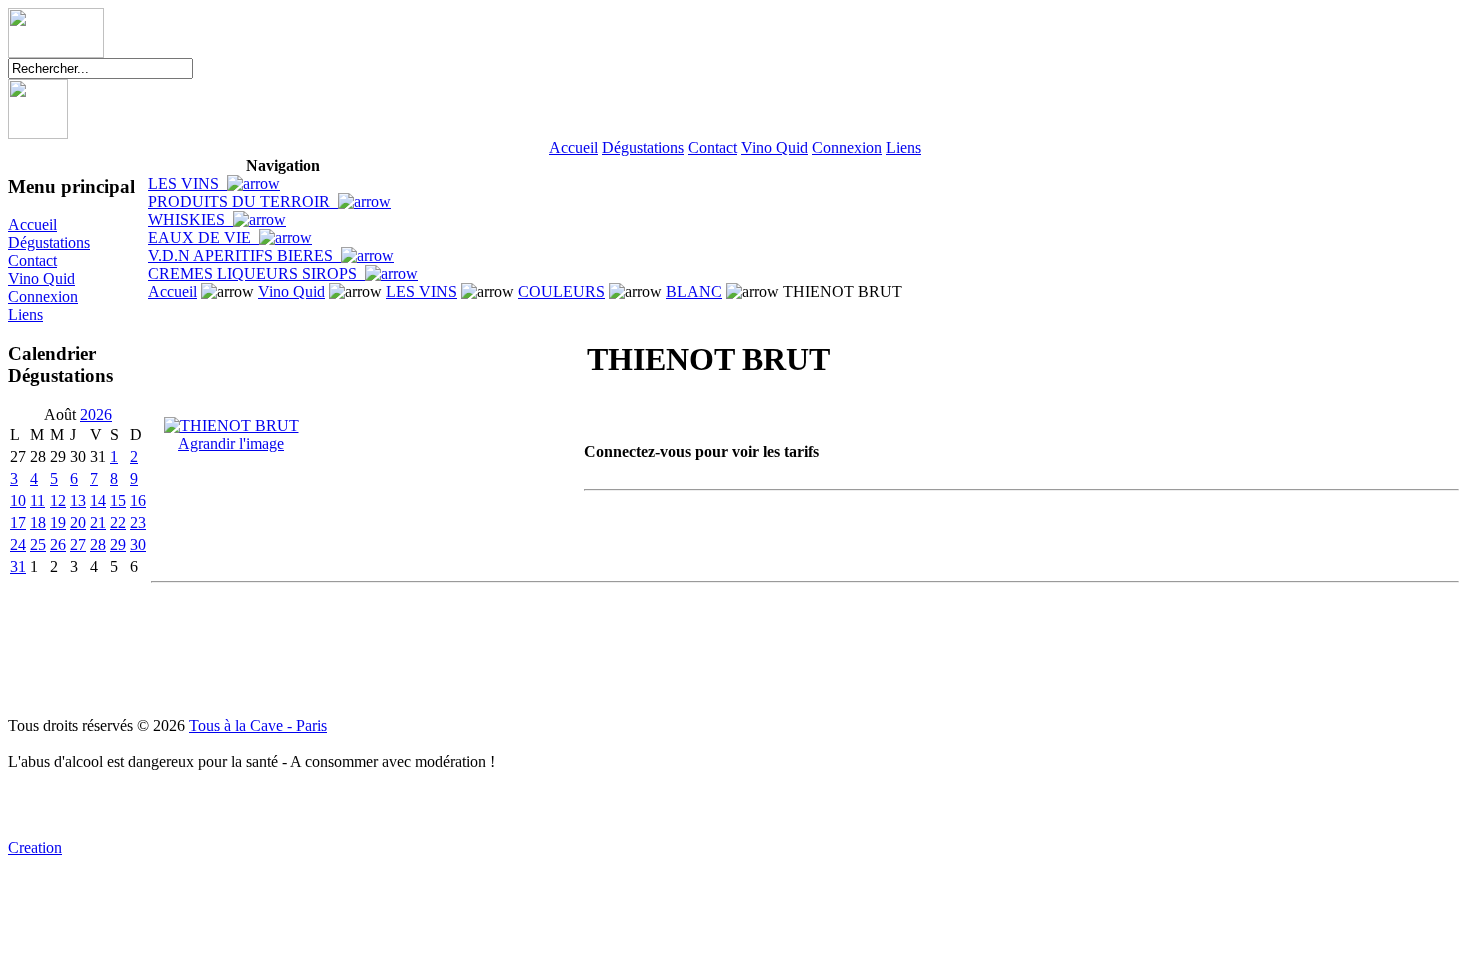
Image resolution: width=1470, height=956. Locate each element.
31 (18, 566)
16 (138, 500)
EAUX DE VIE (203, 237)
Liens (903, 147)
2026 (96, 414)
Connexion (847, 147)
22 (118, 522)
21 (98, 522)
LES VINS (187, 183)
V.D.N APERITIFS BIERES (244, 255)
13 (78, 500)
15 (118, 500)
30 (138, 544)
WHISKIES (190, 219)
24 (18, 544)
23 (138, 522)
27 (78, 544)
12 (58, 500)
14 (98, 500)
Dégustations (643, 147)
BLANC (694, 291)
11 (37, 500)
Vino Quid (774, 147)
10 (18, 500)
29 (118, 544)
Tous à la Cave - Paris (258, 725)
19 (58, 522)
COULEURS (561, 291)
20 (78, 522)
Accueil (573, 147)
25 (38, 544)
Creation (35, 847)
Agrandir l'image (231, 443)
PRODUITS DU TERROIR (243, 201)
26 (58, 544)
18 (38, 522)
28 (98, 544)
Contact (712, 147)
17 (18, 522)
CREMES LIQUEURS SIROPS (256, 273)
